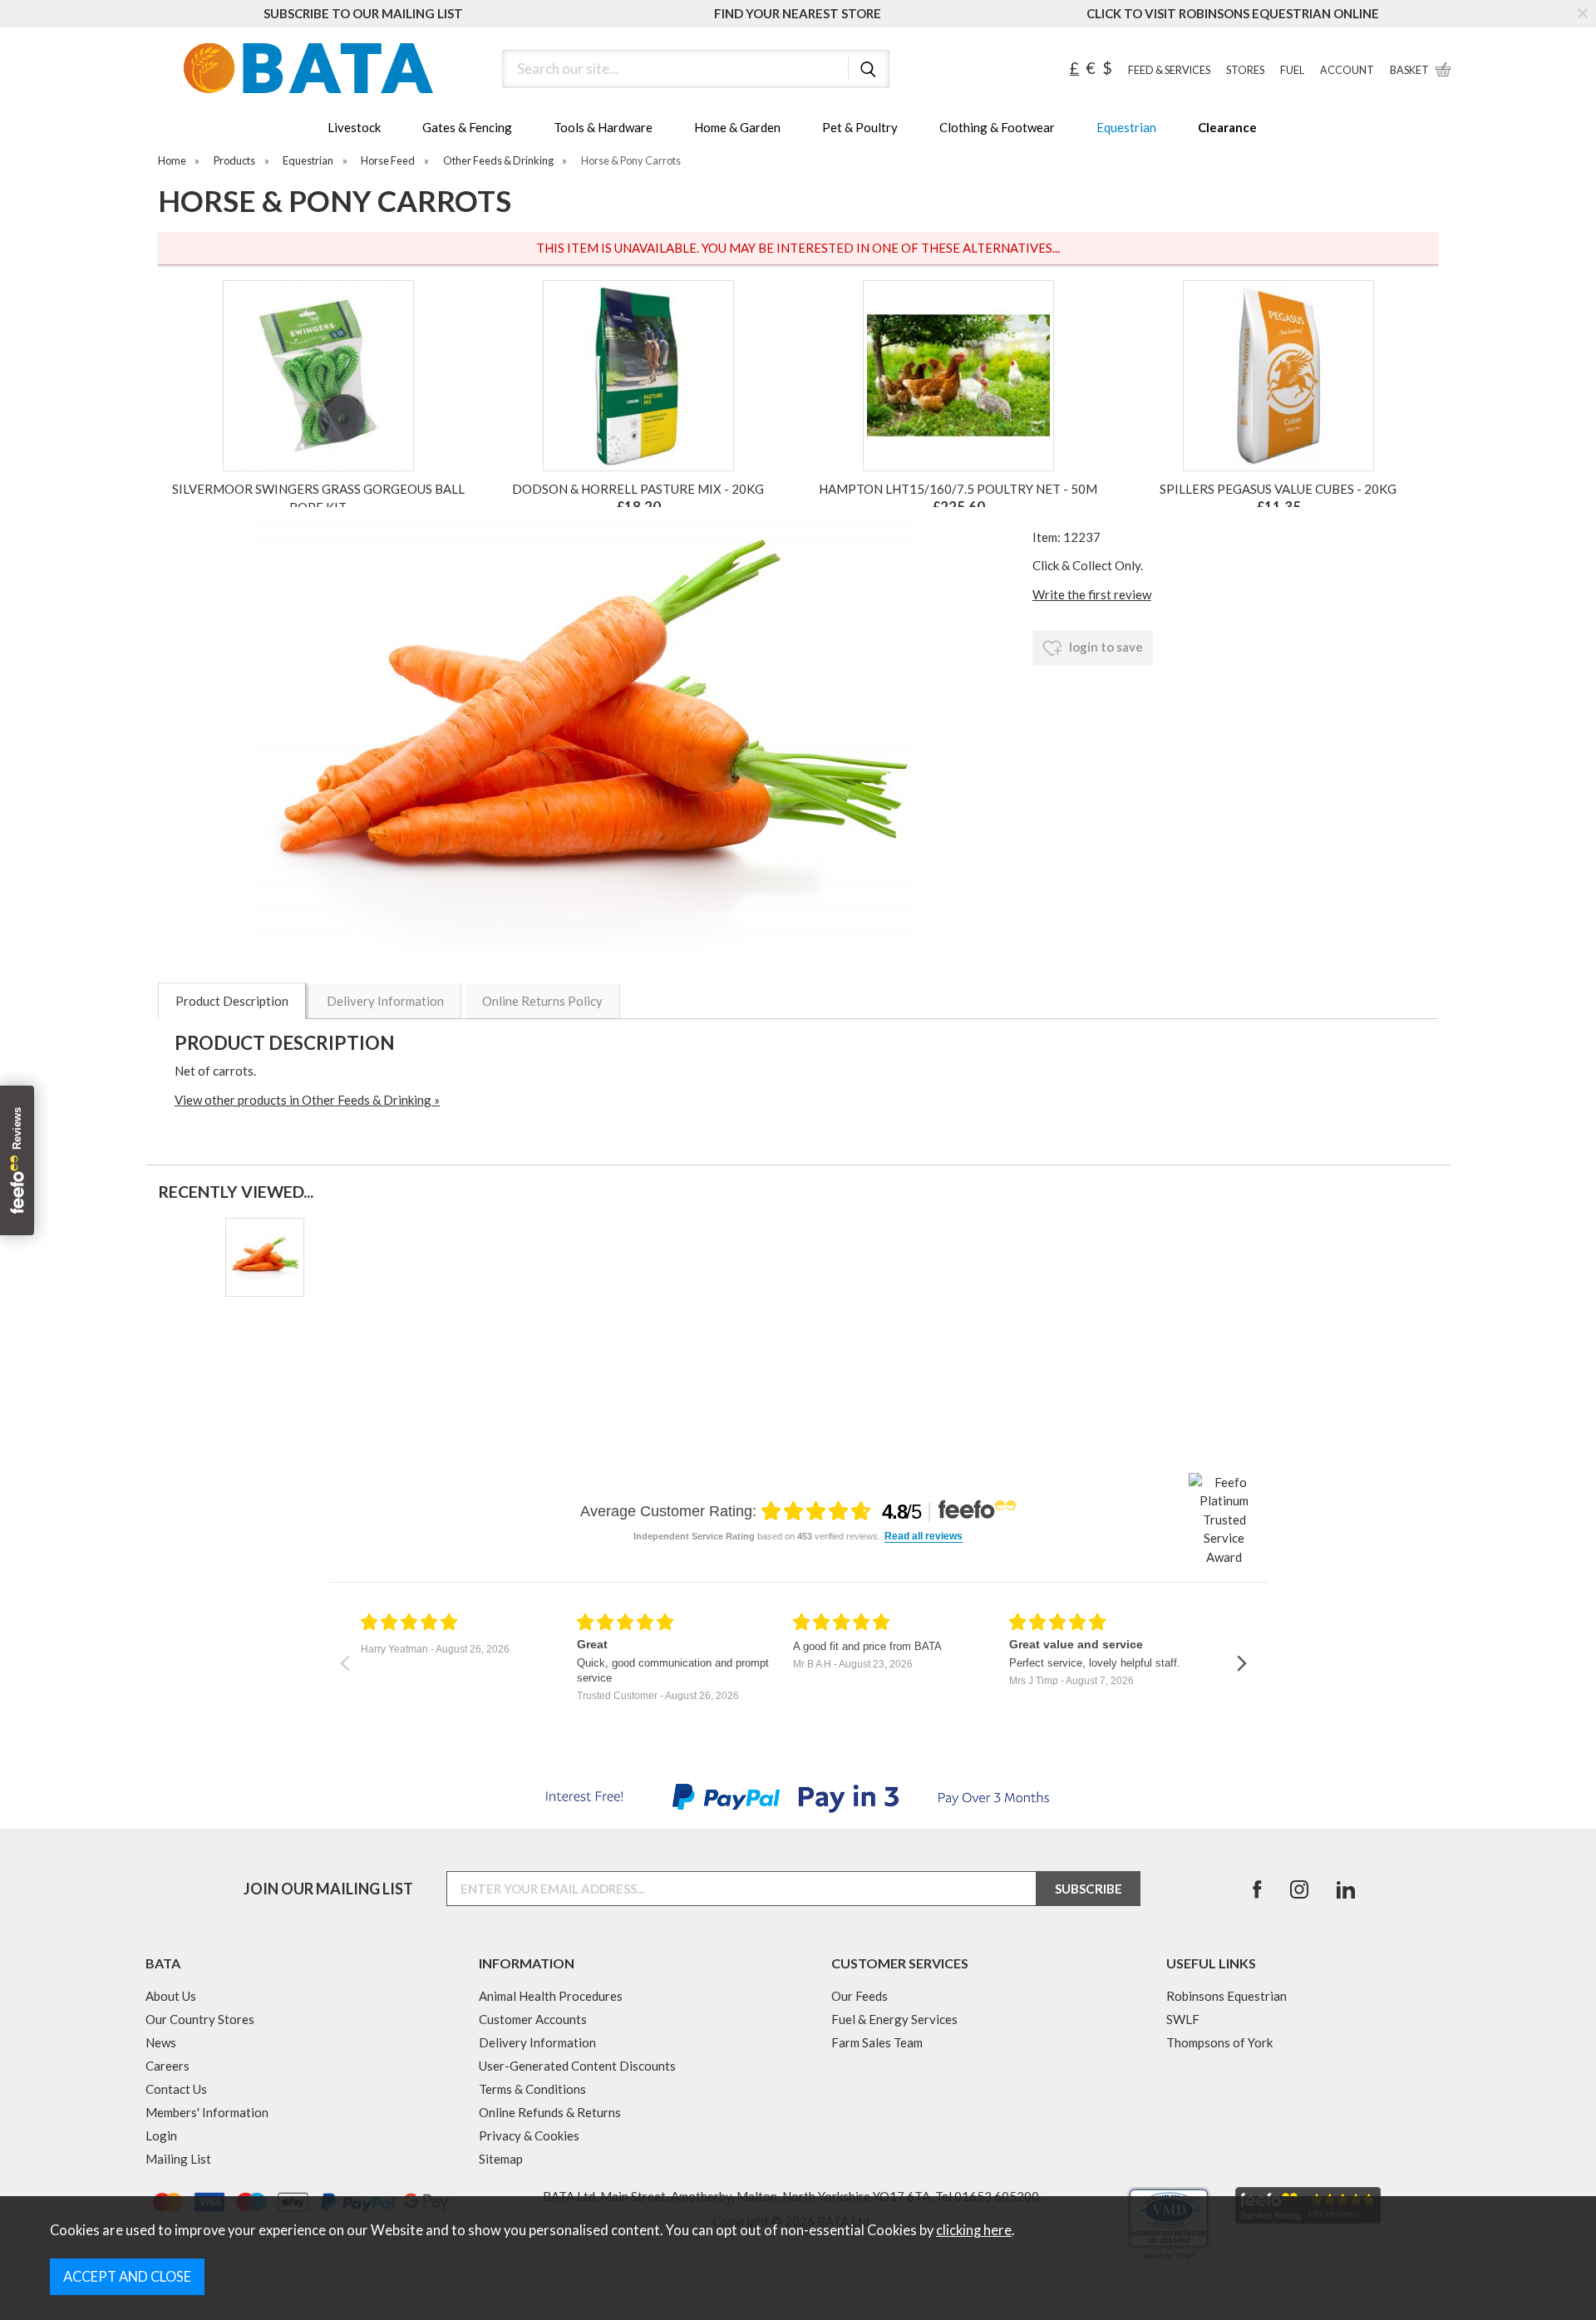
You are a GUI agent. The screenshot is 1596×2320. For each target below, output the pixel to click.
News (161, 2042)
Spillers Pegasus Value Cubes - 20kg (1278, 489)
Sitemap (501, 2159)
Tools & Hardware (603, 127)
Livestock (354, 127)
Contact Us (176, 2089)
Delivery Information (385, 1001)
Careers (167, 2066)
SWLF (1183, 2019)
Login (161, 2135)
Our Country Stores (200, 2019)
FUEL (1292, 70)
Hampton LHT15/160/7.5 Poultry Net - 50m (958, 489)
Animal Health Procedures (551, 1996)
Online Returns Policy (542, 1001)
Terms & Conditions (532, 2089)
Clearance (1227, 127)
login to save (1105, 647)
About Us (171, 1996)
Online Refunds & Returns (550, 2112)
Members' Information (207, 2112)
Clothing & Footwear (997, 127)
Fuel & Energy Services (894, 2019)
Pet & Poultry (860, 127)
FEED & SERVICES (1169, 70)
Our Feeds (860, 1996)
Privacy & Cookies (529, 2135)
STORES (1245, 70)
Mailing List (178, 2159)
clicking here (974, 2230)
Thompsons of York (1219, 2042)
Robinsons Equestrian (1227, 1996)
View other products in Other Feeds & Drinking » (307, 1100)
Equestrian (1126, 127)
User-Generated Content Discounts (577, 2066)
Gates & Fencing (467, 127)
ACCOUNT (1347, 70)
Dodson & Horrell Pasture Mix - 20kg (638, 489)
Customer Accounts (533, 2019)
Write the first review (1092, 594)
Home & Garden (737, 127)
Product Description (232, 1001)
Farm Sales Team (877, 2042)
